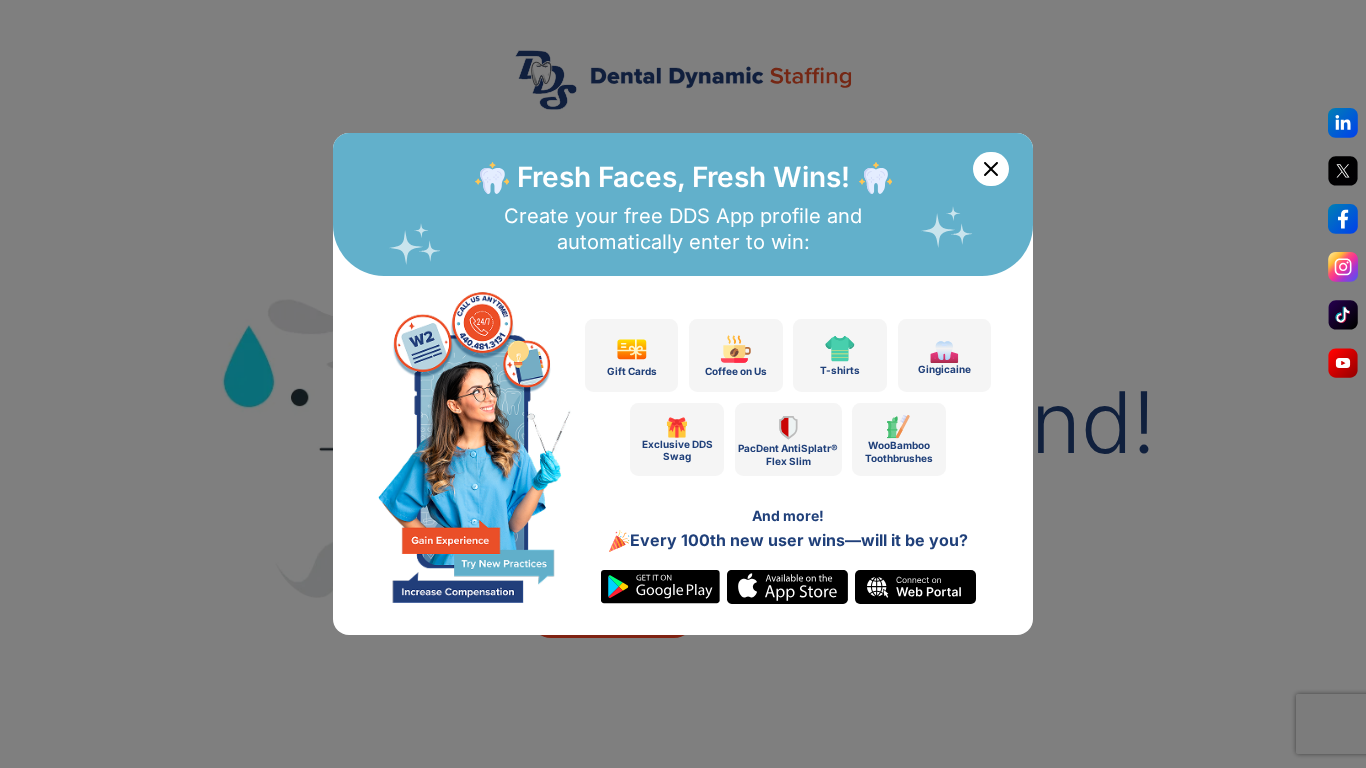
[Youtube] (1343, 368)
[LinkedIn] (1343, 128)
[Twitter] (1343, 176)
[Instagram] (1343, 272)
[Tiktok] (1343, 320)
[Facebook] (1343, 224)
